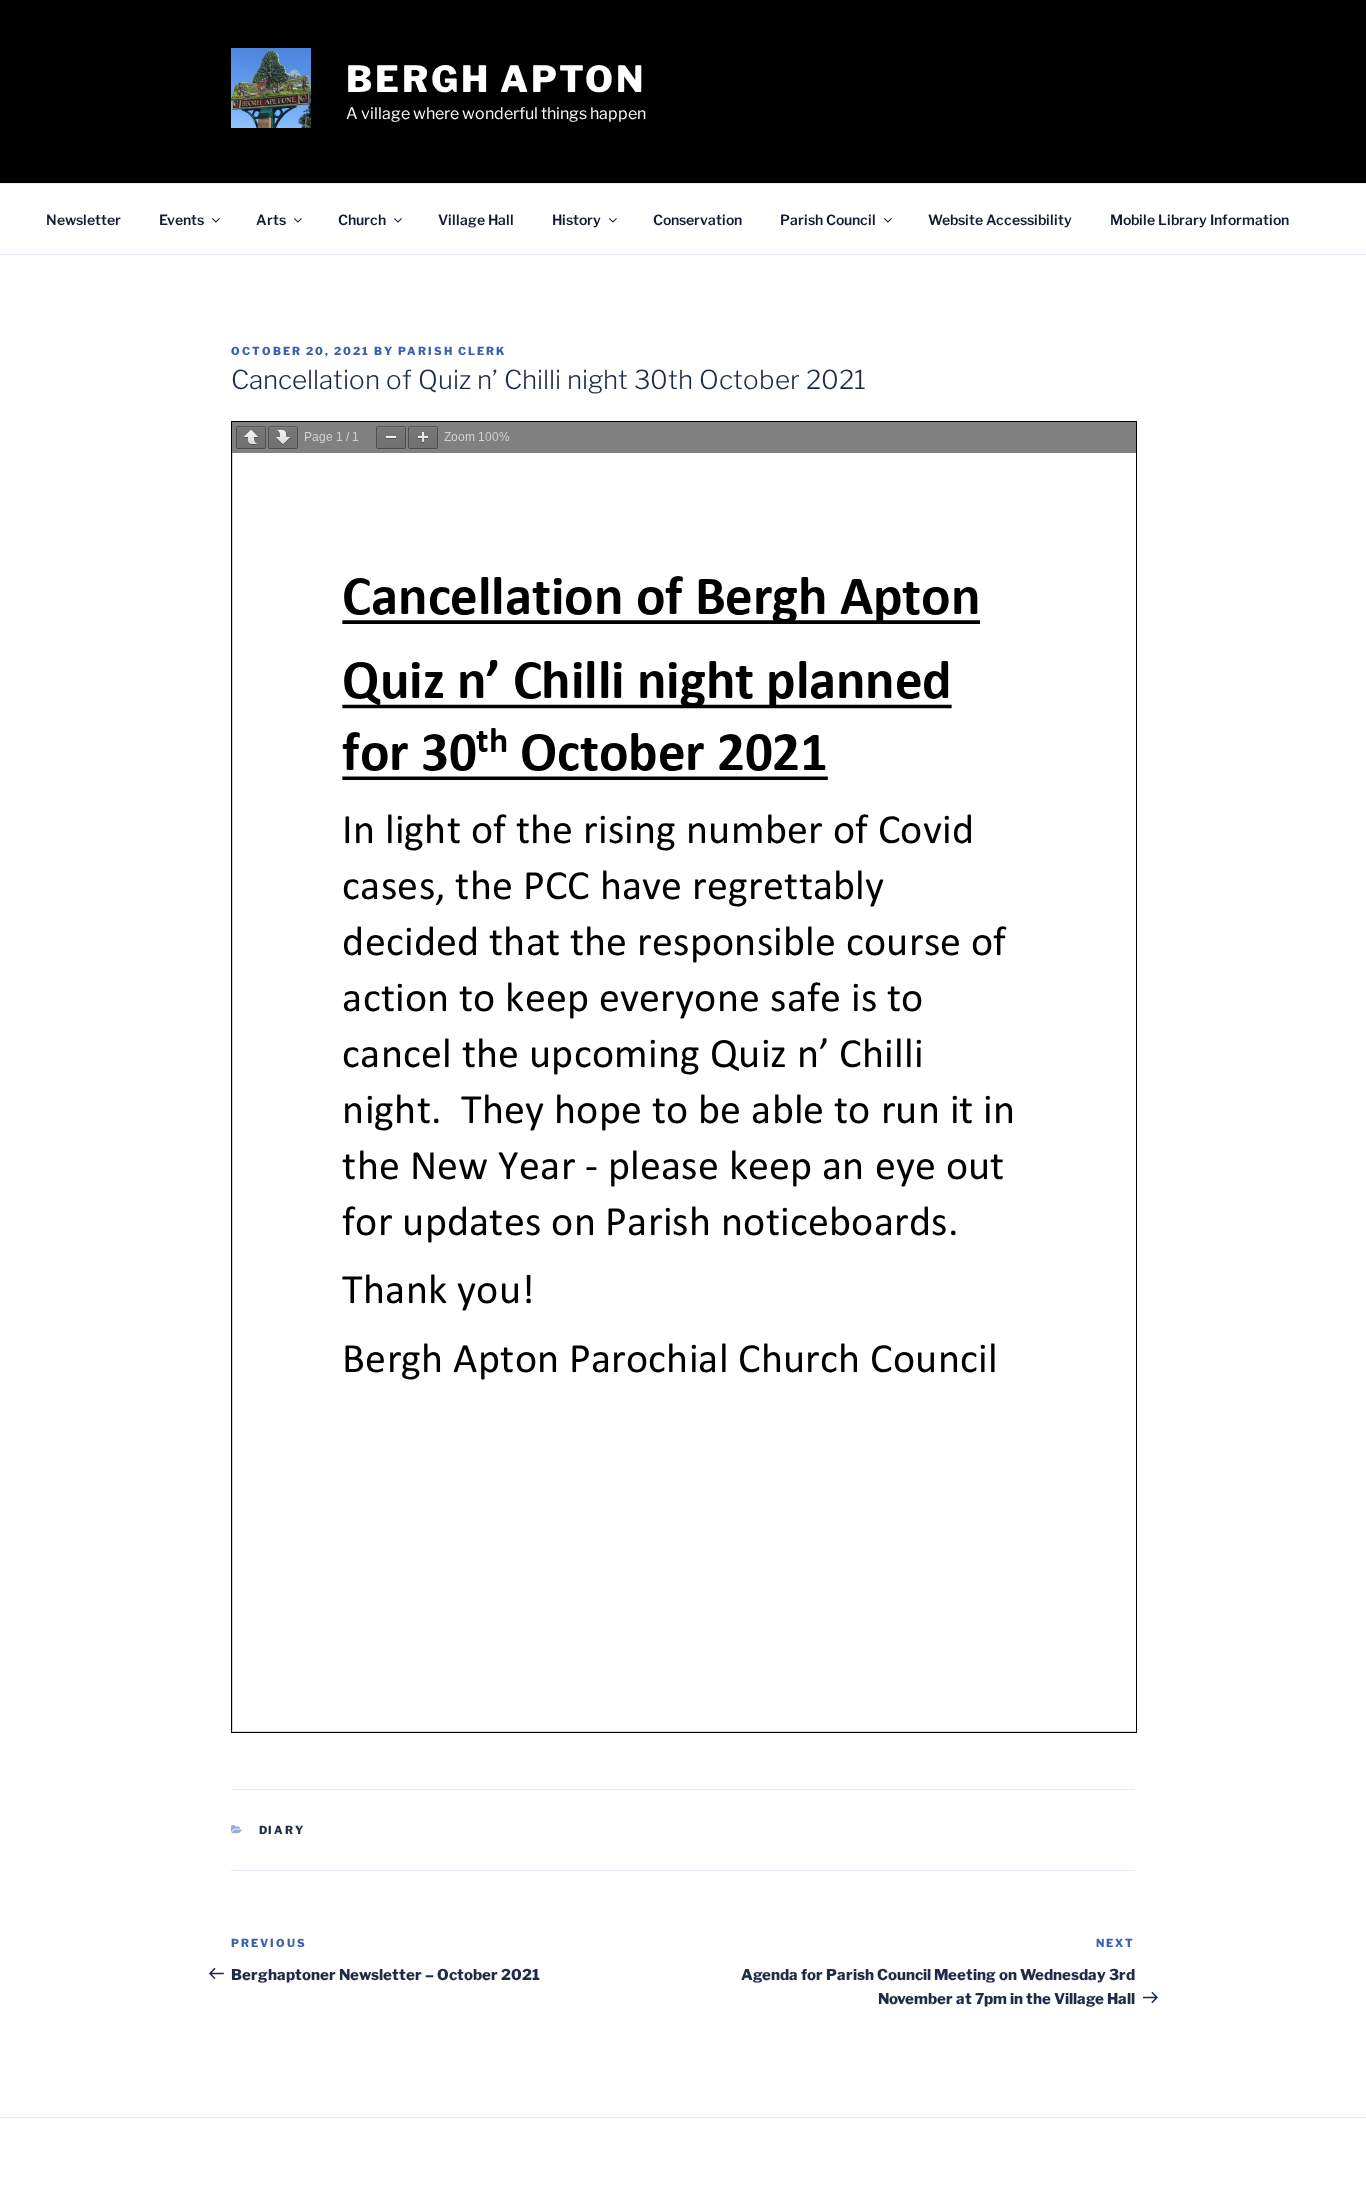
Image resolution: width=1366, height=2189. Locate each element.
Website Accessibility (1000, 219)
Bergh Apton (496, 79)
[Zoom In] (423, 437)
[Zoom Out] (391, 437)
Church (362, 219)
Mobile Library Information (1199, 219)
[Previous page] (251, 437)
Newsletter (83, 219)
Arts (271, 219)
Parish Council (828, 219)
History (576, 219)
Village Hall (476, 219)
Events (181, 219)
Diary (282, 1830)
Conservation (697, 219)
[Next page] (283, 437)
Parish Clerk (452, 351)
